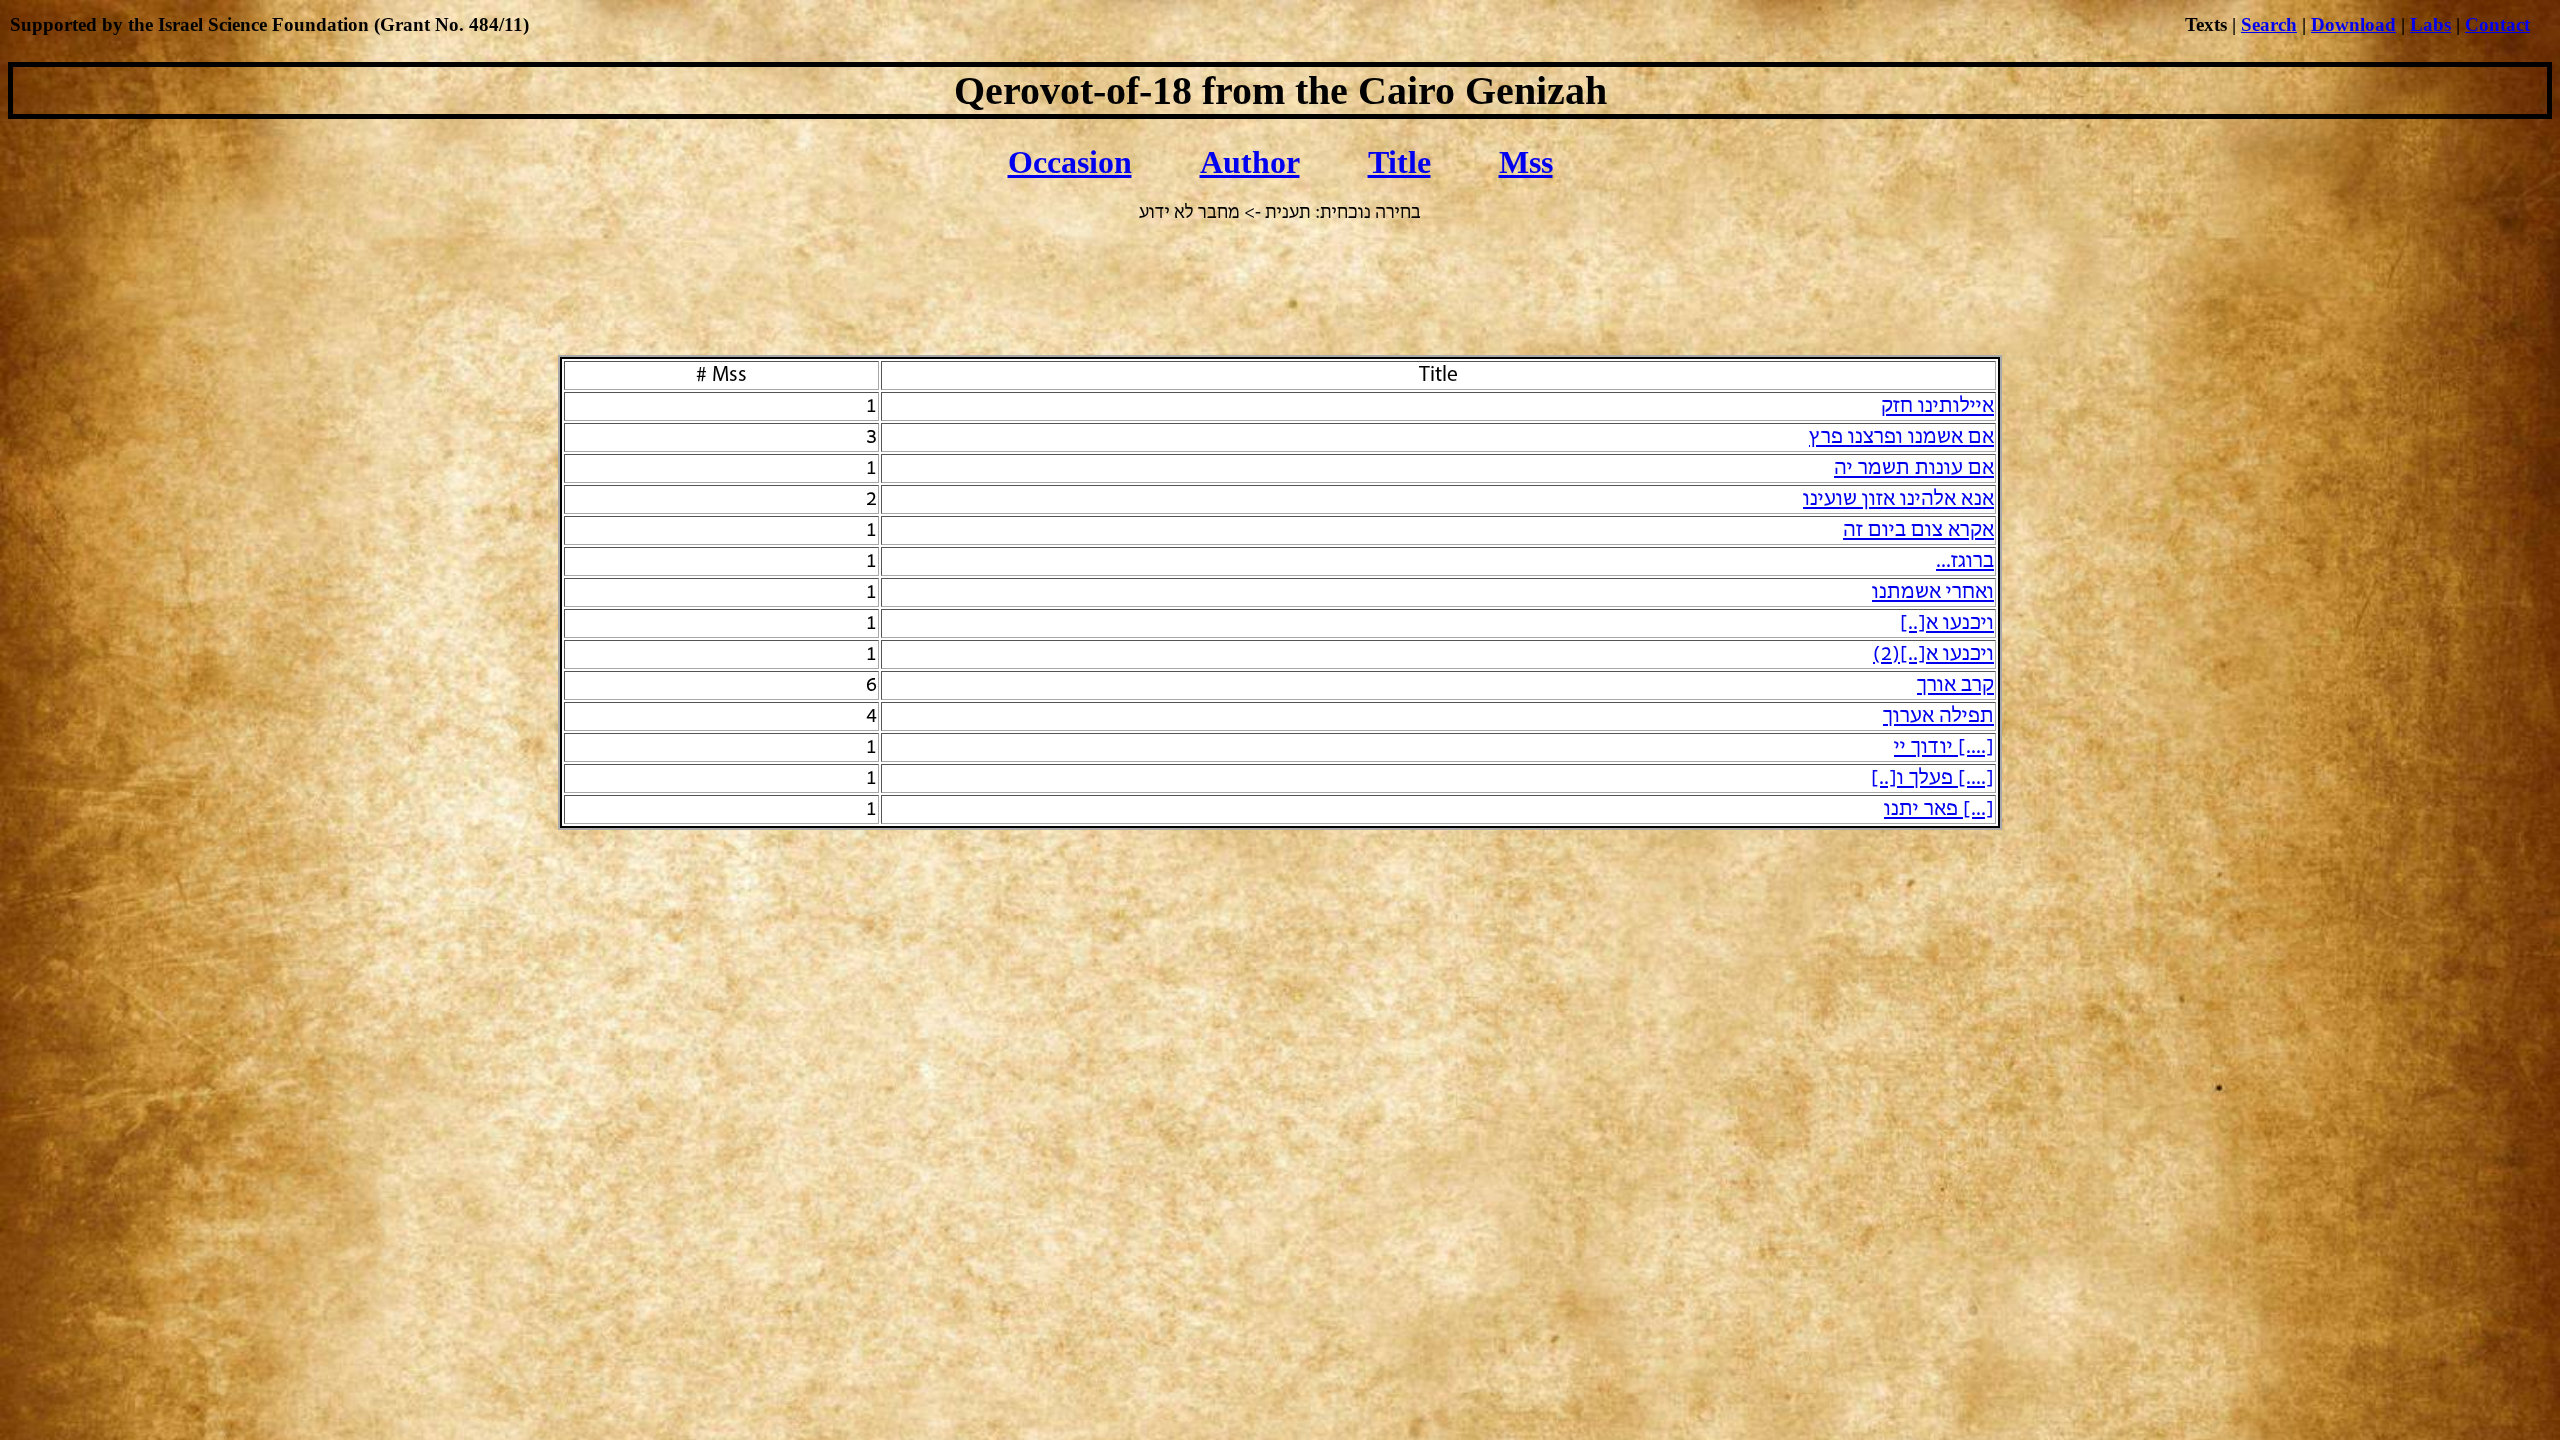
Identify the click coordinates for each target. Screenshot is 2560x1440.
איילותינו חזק (1937, 406)
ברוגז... (1965, 561)
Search (2269, 24)
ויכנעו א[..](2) (1933, 654)
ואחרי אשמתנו (1933, 592)
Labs (2430, 24)
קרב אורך (1955, 685)
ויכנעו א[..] (1947, 623)
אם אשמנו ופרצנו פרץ (1901, 437)
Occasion (1070, 162)
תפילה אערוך (1938, 716)
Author (1250, 162)
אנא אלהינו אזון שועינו (1898, 499)
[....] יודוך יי (1944, 747)
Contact (2497, 24)
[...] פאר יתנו (1939, 809)
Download (2353, 24)
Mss (1526, 162)
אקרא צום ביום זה (1918, 530)
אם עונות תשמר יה (1914, 468)
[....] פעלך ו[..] (1932, 778)
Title (1399, 162)
